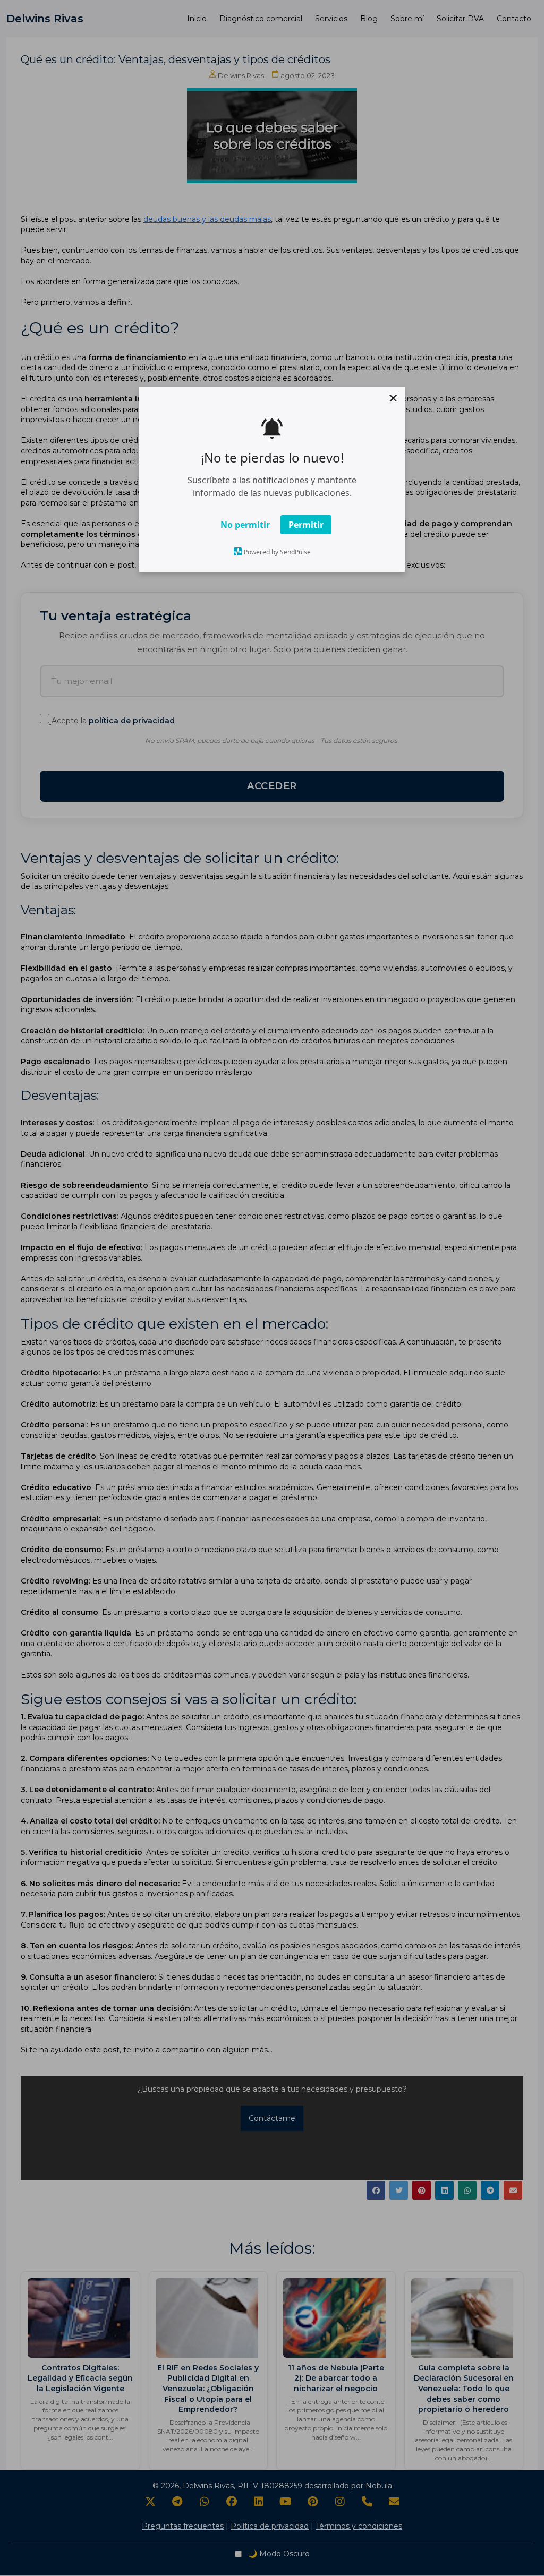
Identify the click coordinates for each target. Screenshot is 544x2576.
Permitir (306, 524)
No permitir (245, 524)
